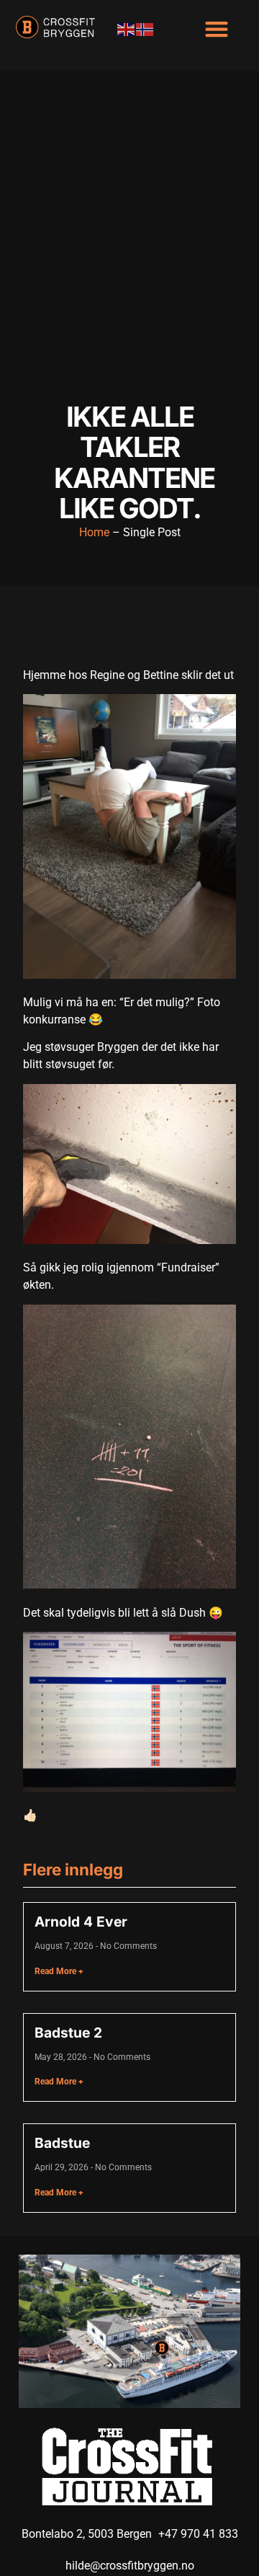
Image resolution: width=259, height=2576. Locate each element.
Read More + (59, 1971)
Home (94, 532)
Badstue (62, 2143)
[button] (216, 28)
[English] (127, 28)
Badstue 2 (68, 2033)
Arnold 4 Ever (81, 1922)
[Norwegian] (145, 28)
